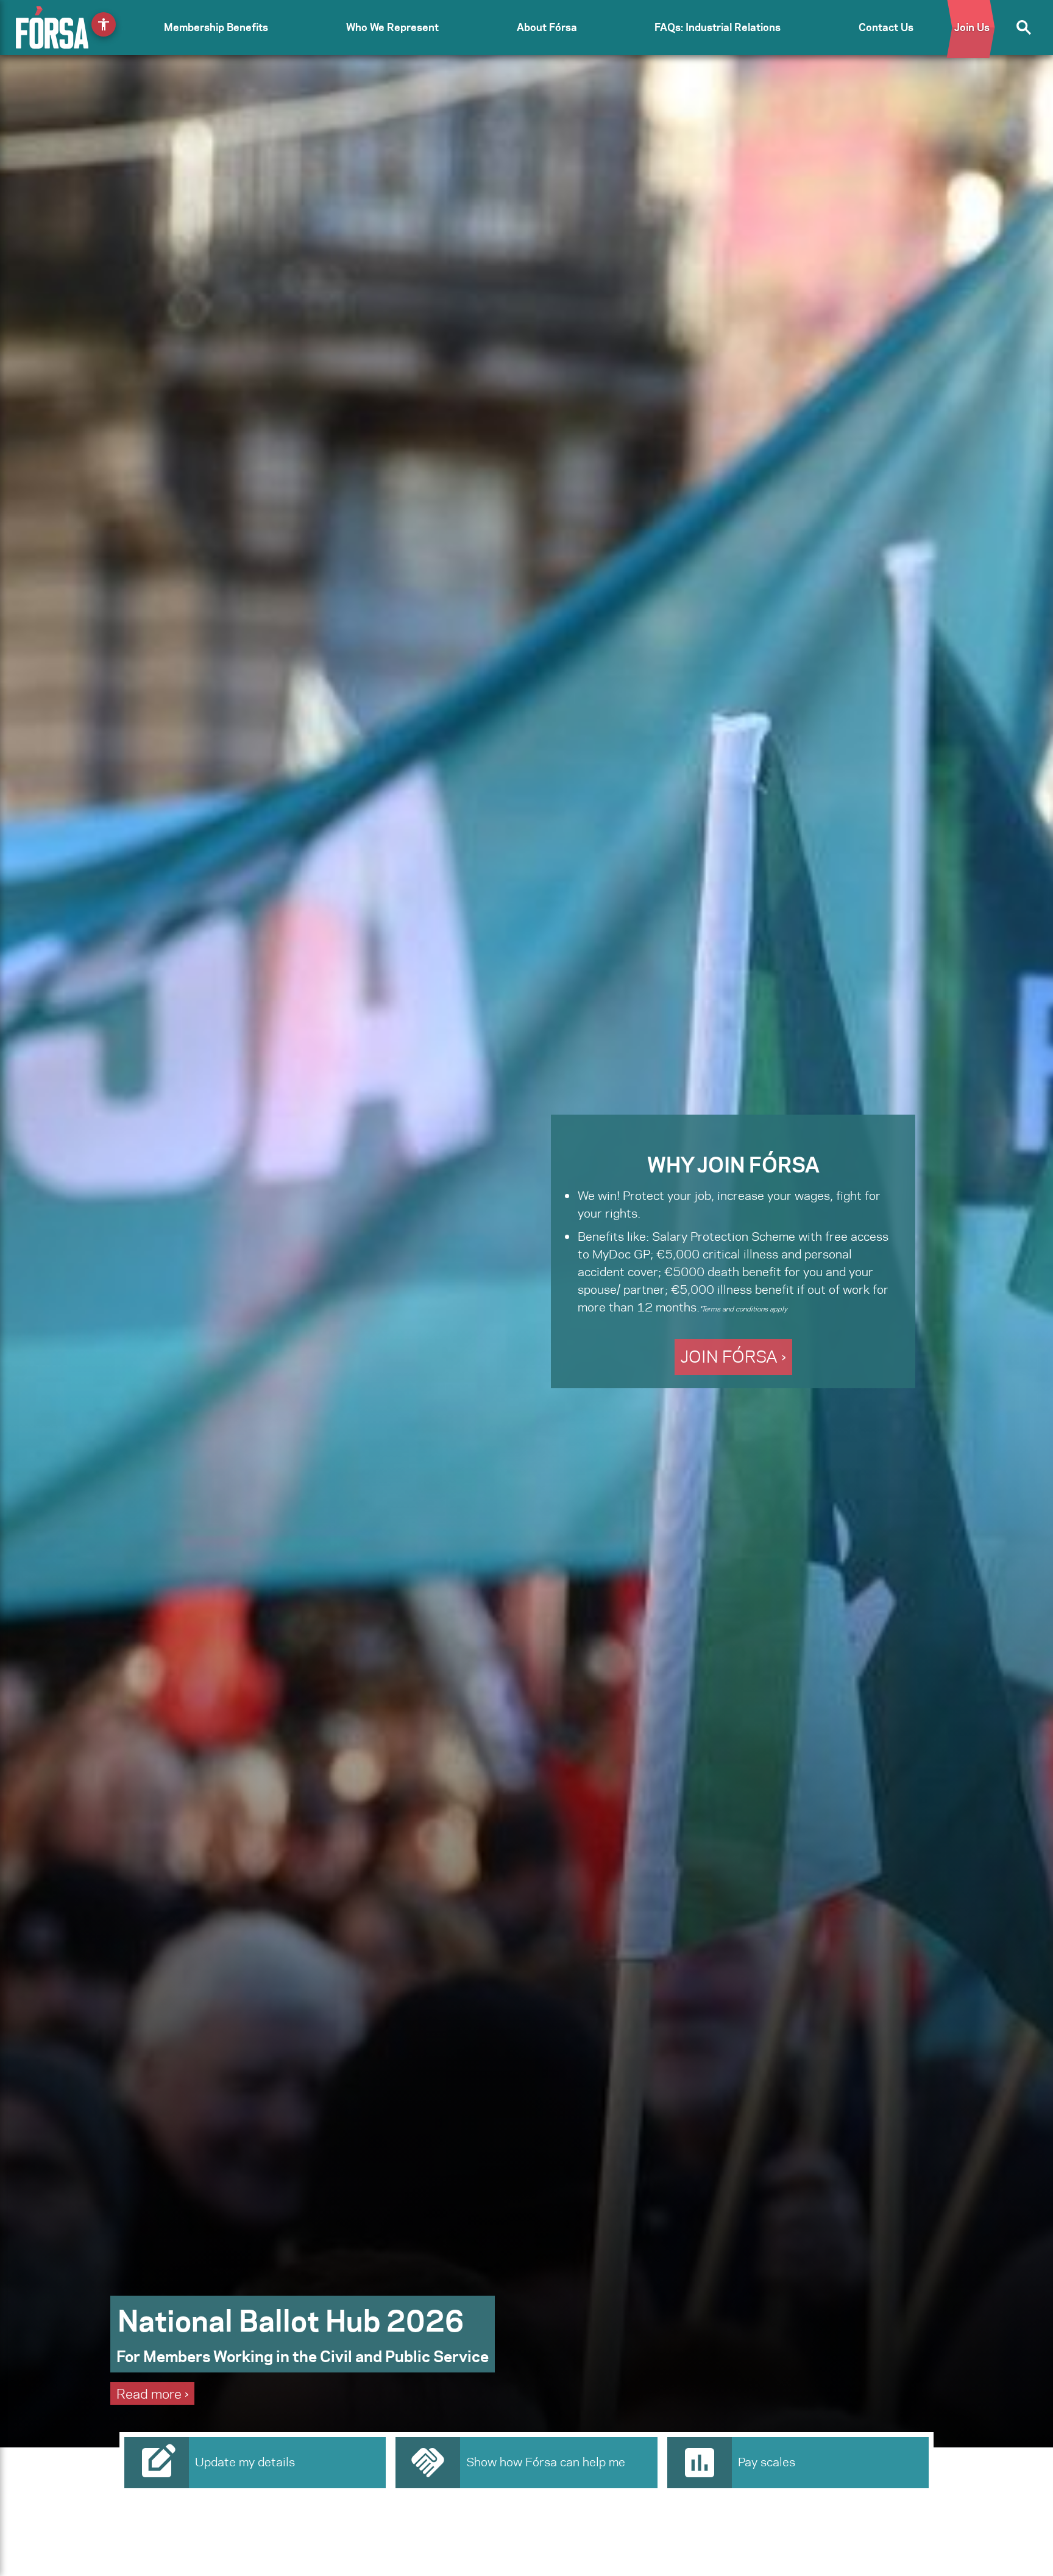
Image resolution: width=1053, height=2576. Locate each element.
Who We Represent (392, 27)
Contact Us (886, 27)
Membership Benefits (216, 27)
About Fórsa (547, 27)
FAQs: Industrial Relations (718, 27)
